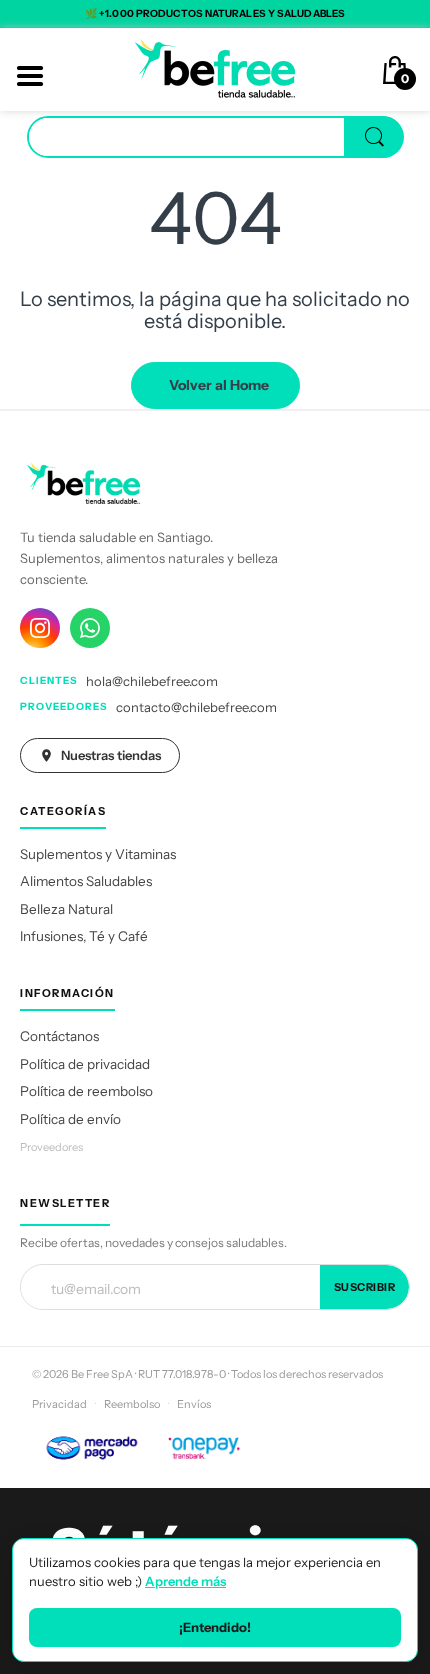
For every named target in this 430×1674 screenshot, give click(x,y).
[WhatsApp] (90, 628)
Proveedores (51, 1147)
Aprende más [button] (185, 1581)
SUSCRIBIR (365, 1287)
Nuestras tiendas (111, 755)
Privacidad (59, 1404)
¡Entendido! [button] (215, 1627)
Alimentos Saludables (86, 881)
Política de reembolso (86, 1091)
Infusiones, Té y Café (84, 936)
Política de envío (70, 1119)
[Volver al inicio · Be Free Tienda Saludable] (215, 68)
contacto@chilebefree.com (196, 707)
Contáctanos (59, 1036)
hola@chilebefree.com (152, 681)
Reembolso (132, 1404)
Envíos (194, 1404)
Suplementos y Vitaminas (98, 854)
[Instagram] (40, 628)
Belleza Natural (66, 909)
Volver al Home (219, 385)
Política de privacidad (85, 1064)
